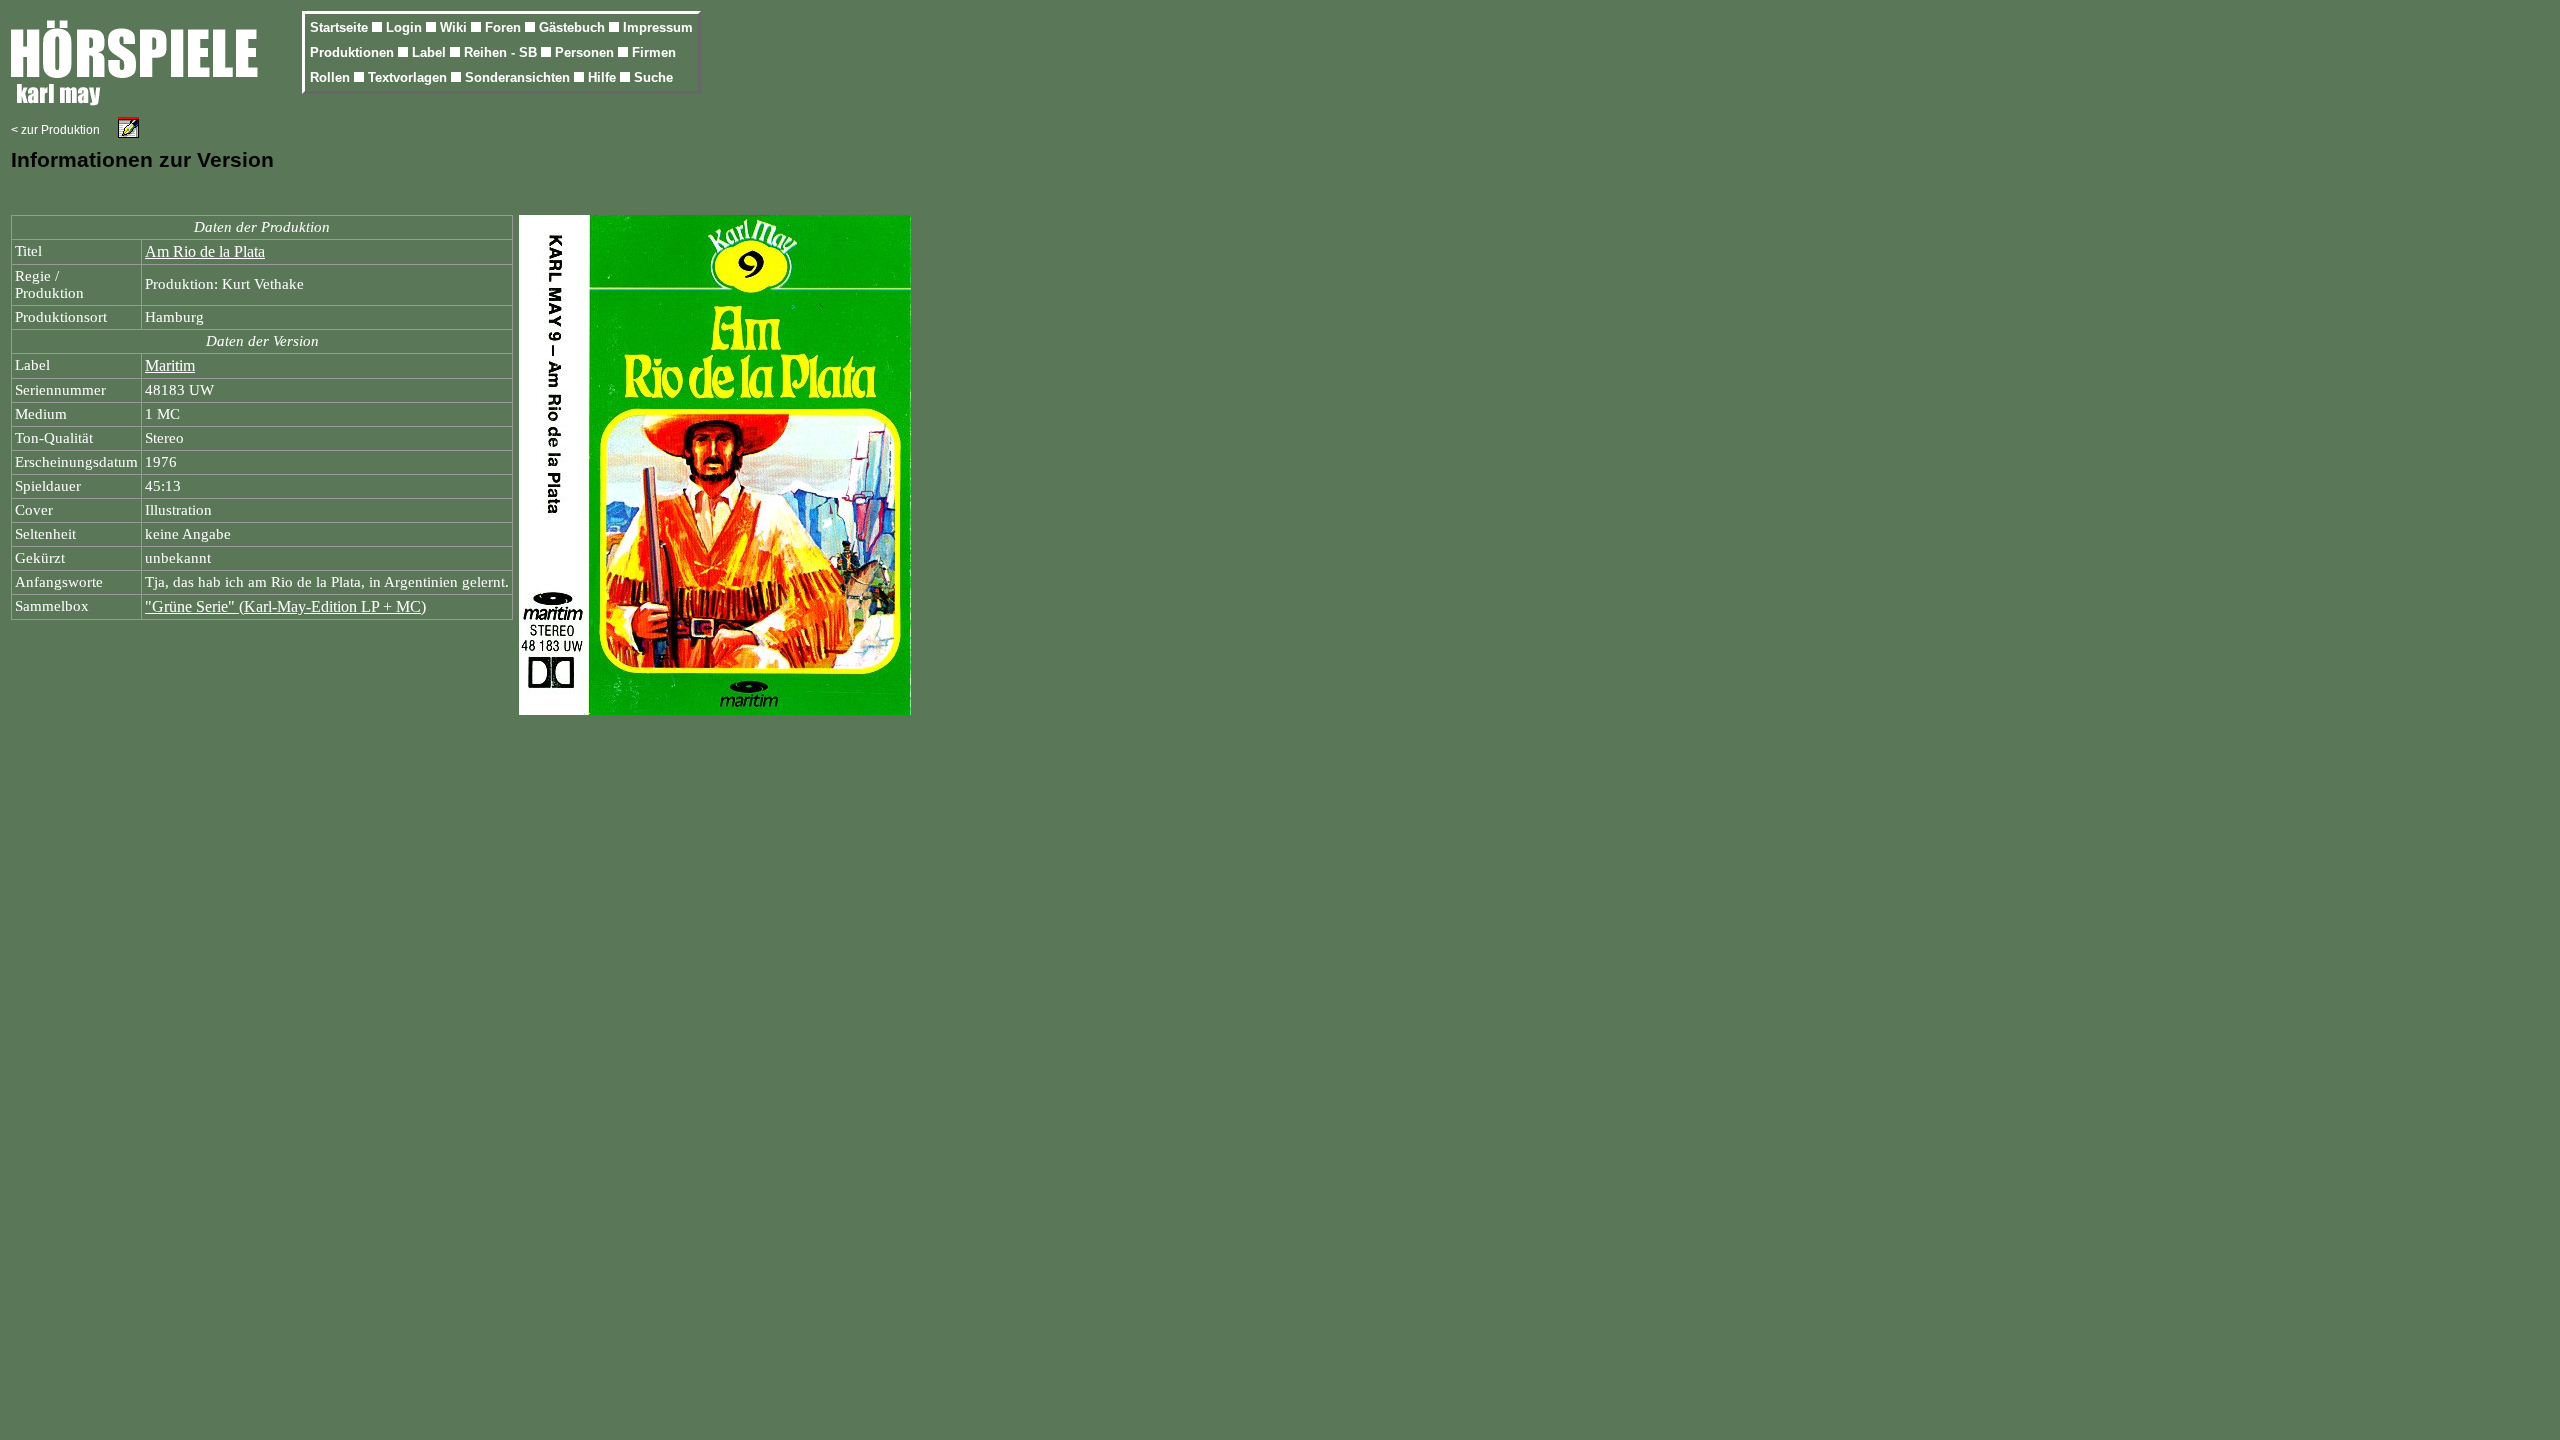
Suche (653, 77)
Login (406, 27)
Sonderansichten (519, 77)
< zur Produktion (55, 130)
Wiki (455, 27)
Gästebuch (574, 27)
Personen (586, 52)
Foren (505, 27)
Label (431, 52)
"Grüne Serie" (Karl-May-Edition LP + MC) (285, 606)
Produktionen (354, 52)
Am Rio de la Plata (205, 251)
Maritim (170, 365)
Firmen (654, 52)
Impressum (658, 27)
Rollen (332, 77)
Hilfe (604, 77)
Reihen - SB (502, 52)
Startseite (341, 27)
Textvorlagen (409, 77)
